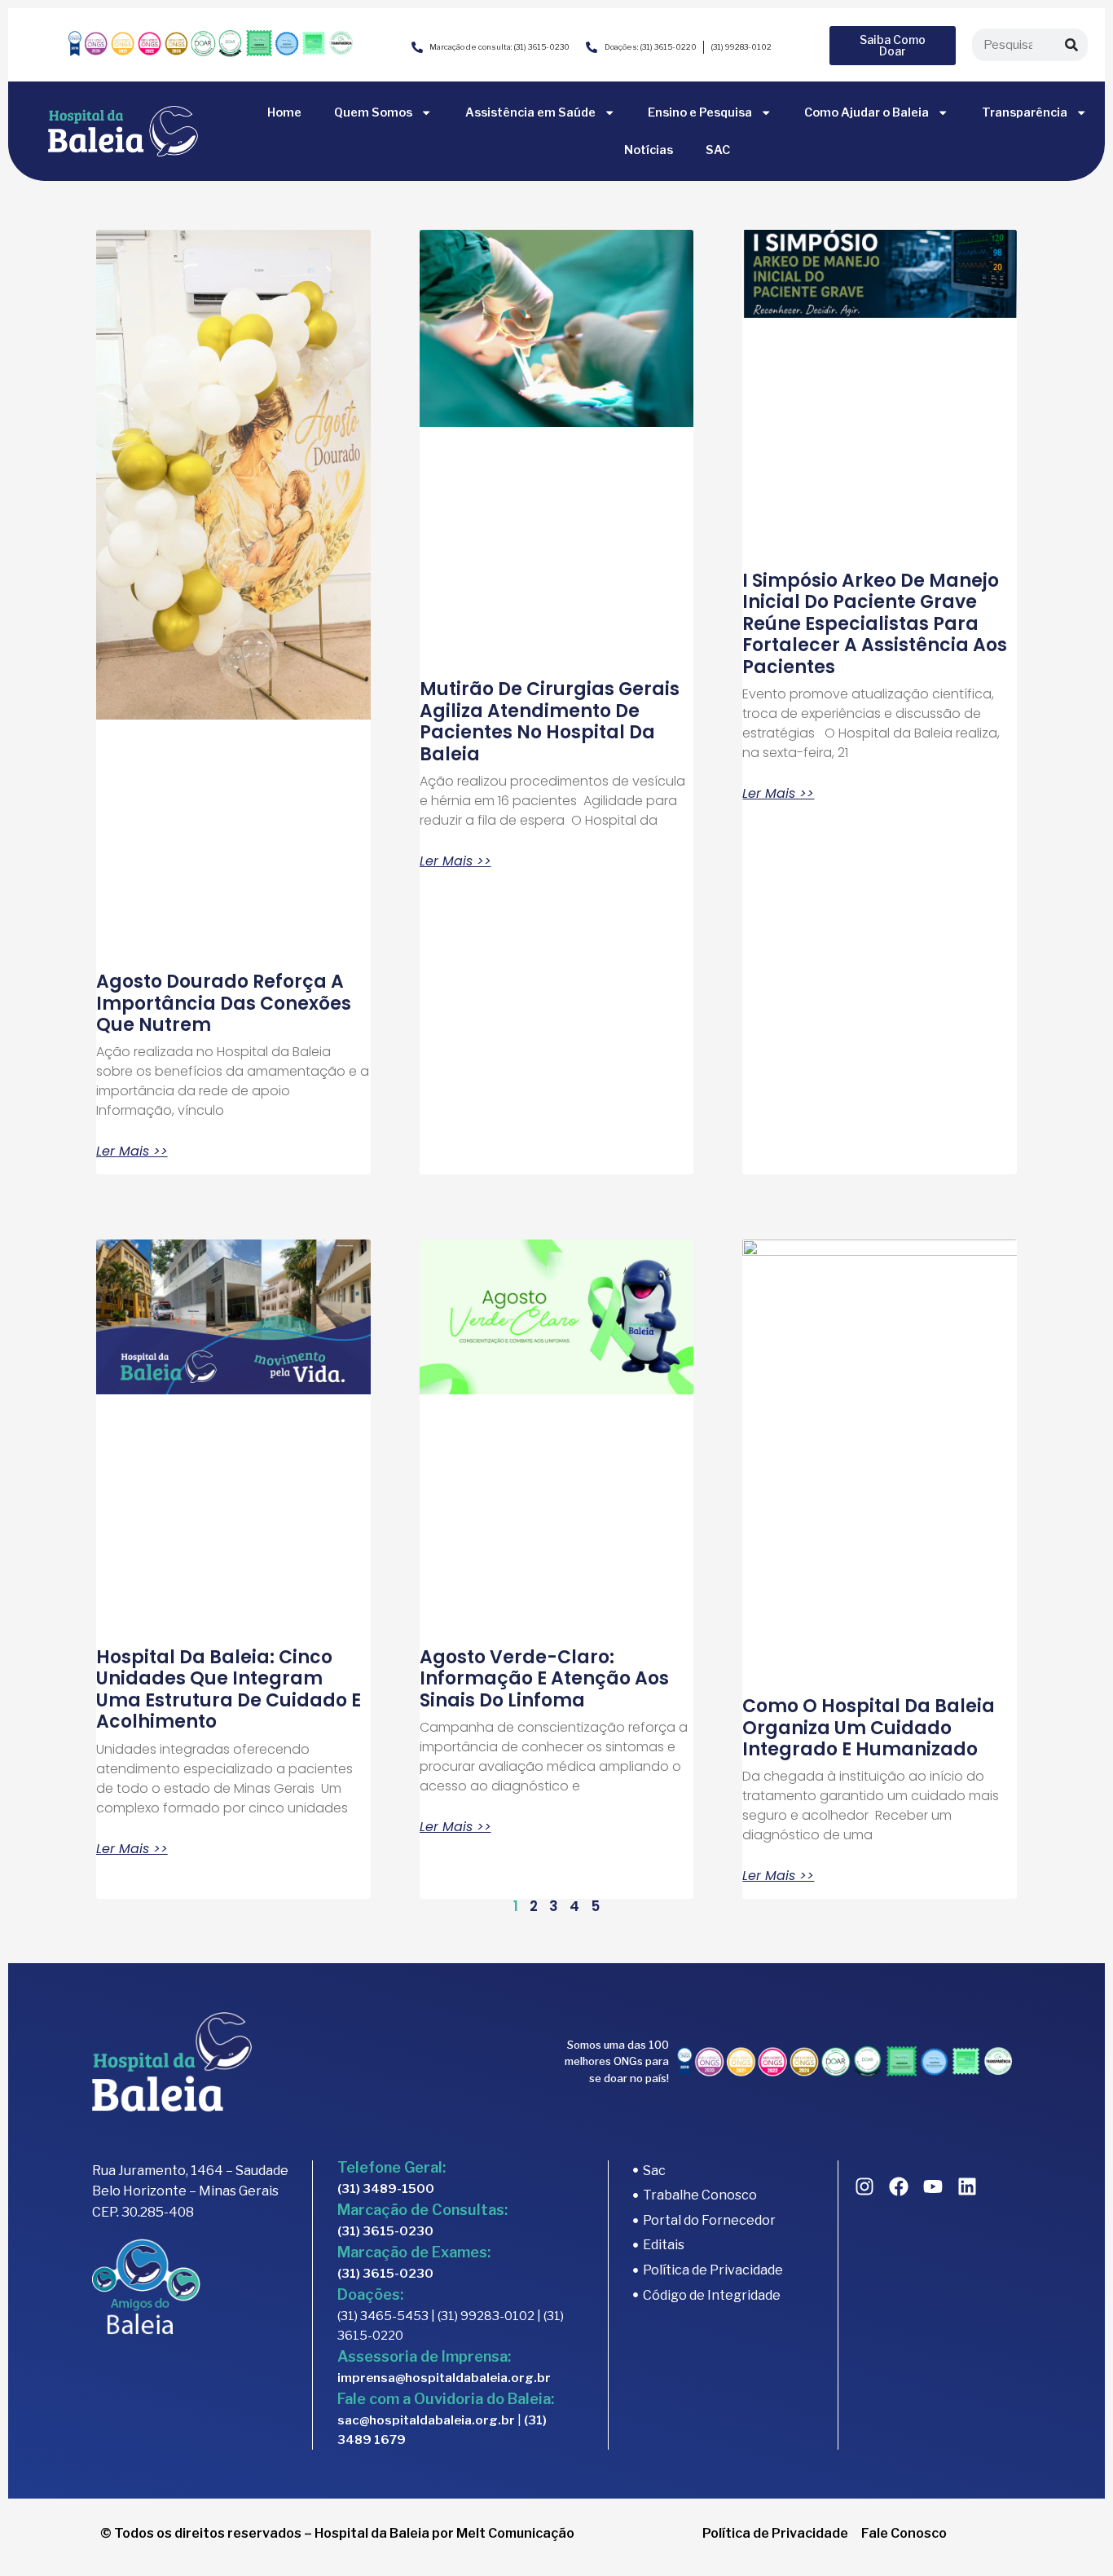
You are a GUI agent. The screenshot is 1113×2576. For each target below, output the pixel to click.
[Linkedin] (967, 2186)
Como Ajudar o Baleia (867, 112)
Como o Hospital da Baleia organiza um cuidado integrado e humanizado (869, 1728)
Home (284, 112)
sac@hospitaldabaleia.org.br (426, 2420)
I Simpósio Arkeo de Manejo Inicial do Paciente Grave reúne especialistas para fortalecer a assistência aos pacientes (875, 624)
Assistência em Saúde (530, 112)
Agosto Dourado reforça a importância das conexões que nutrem (224, 1003)
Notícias (649, 150)
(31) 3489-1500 (386, 2189)
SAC (718, 150)
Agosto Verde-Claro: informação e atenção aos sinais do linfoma (544, 1679)
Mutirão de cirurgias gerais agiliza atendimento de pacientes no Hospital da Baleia (550, 721)
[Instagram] (864, 2186)
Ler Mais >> (132, 1151)
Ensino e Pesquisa (700, 112)
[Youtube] (933, 2186)
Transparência (1025, 112)
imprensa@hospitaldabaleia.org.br (444, 2378)
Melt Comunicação (515, 2533)
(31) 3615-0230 (385, 2231)
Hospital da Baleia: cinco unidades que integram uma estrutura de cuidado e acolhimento (229, 1689)
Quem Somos (373, 112)
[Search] (1071, 45)
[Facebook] (899, 2186)
